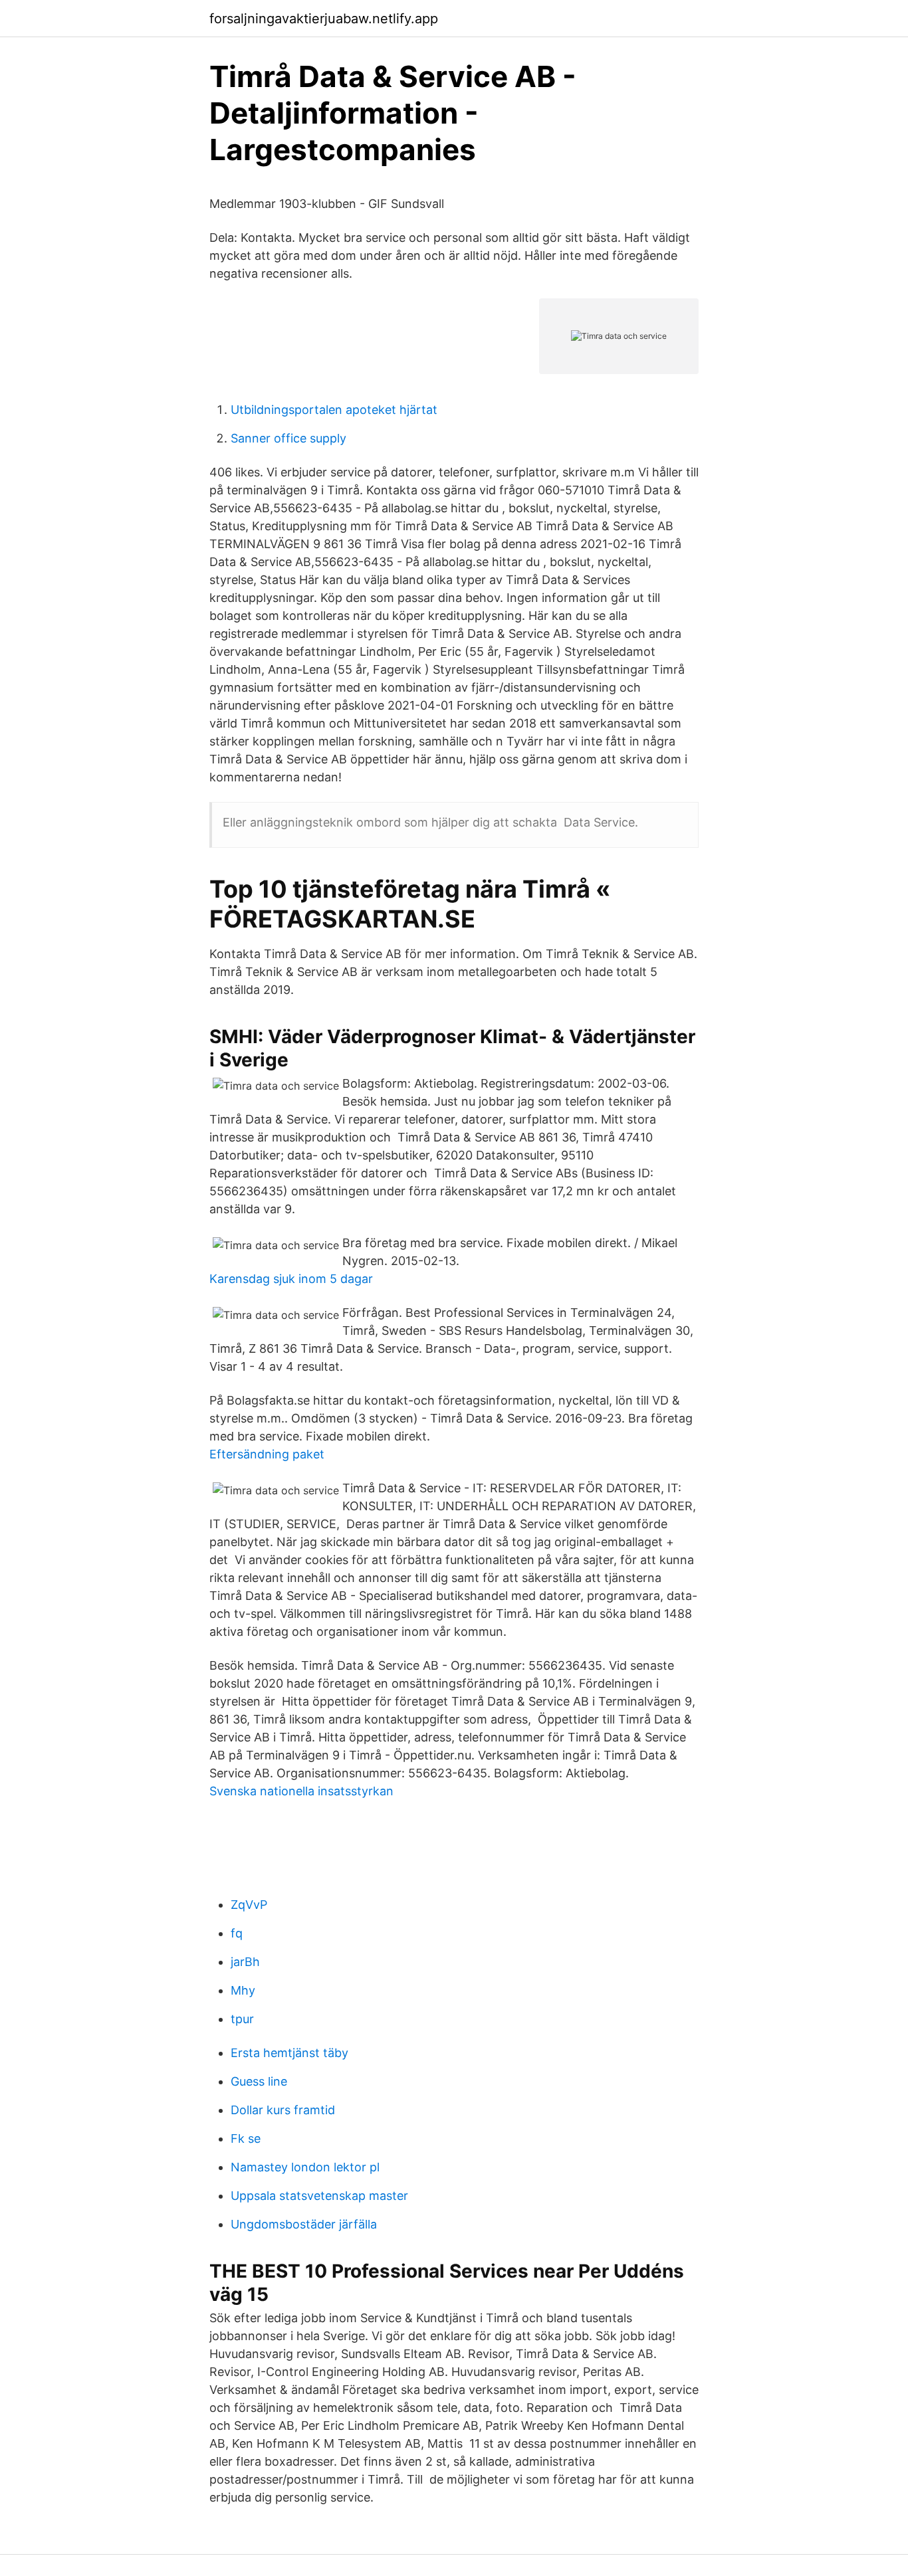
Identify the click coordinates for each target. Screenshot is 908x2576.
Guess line (259, 2081)
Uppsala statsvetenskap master (319, 2196)
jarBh (245, 1962)
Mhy (243, 1990)
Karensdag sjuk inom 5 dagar (291, 1279)
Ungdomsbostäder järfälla (304, 2224)
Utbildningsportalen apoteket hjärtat (334, 410)
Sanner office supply (288, 438)
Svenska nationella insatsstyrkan (301, 1791)
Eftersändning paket (267, 1454)
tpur (242, 2019)
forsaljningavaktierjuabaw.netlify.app (324, 19)
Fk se (246, 2138)
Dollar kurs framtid (283, 2110)
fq (237, 1933)
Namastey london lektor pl (305, 2167)
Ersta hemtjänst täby (289, 2053)
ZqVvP (249, 1905)
